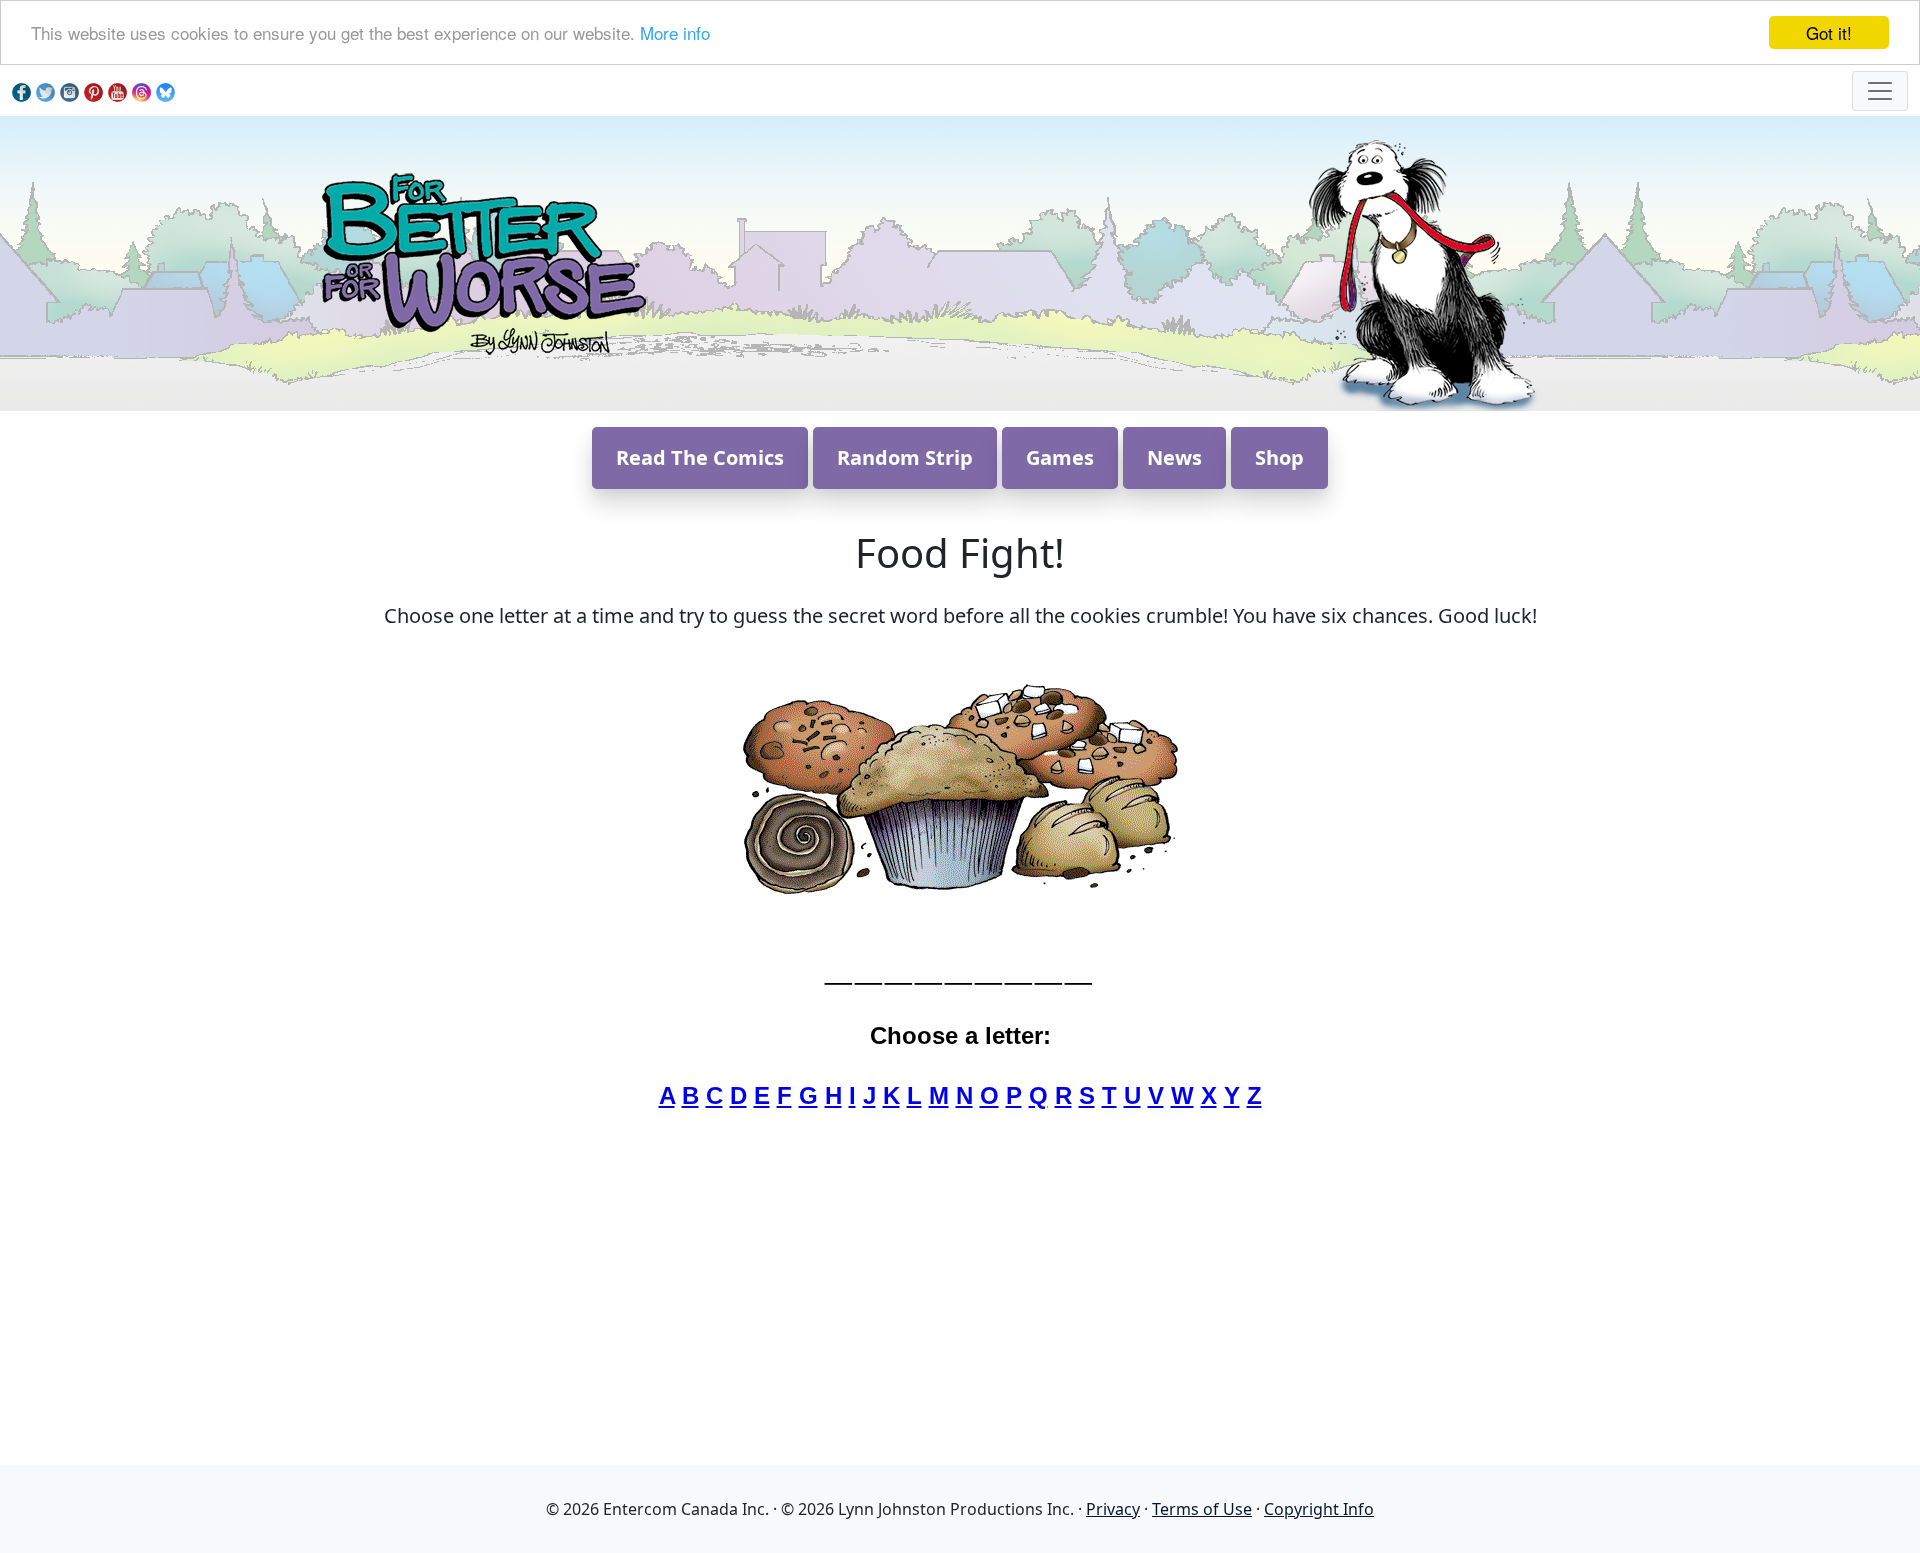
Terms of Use (1202, 1509)
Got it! (1829, 32)
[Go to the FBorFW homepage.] (480, 261)
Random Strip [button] (905, 457)
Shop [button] (1279, 457)
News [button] (1174, 457)
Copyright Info (1319, 1509)
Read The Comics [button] (700, 457)
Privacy (1113, 1509)
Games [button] (1060, 457)
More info (675, 33)
